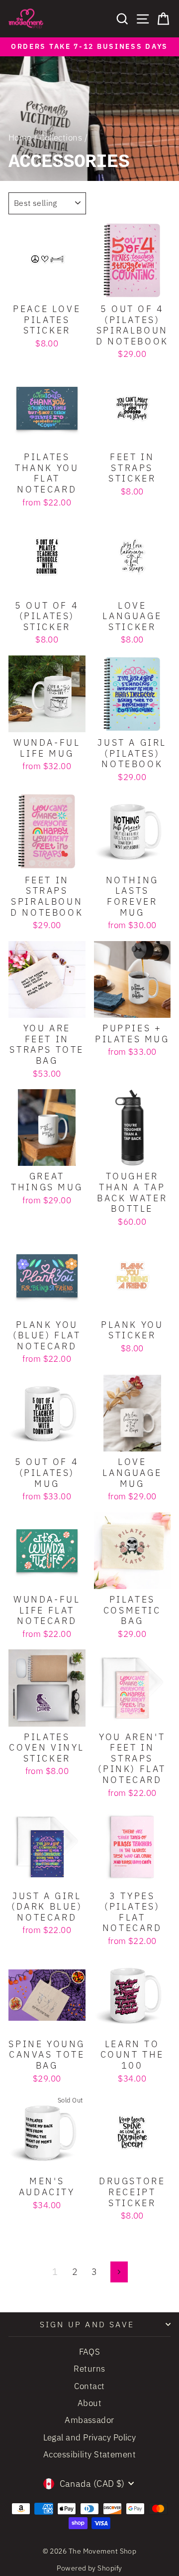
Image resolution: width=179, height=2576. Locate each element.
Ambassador (89, 2420)
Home (20, 138)
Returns (89, 2369)
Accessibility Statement (89, 2454)
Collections (61, 138)
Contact (89, 2386)
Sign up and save (87, 2324)
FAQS (90, 2352)
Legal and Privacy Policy (90, 2437)
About (89, 2403)
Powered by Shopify (89, 2568)
